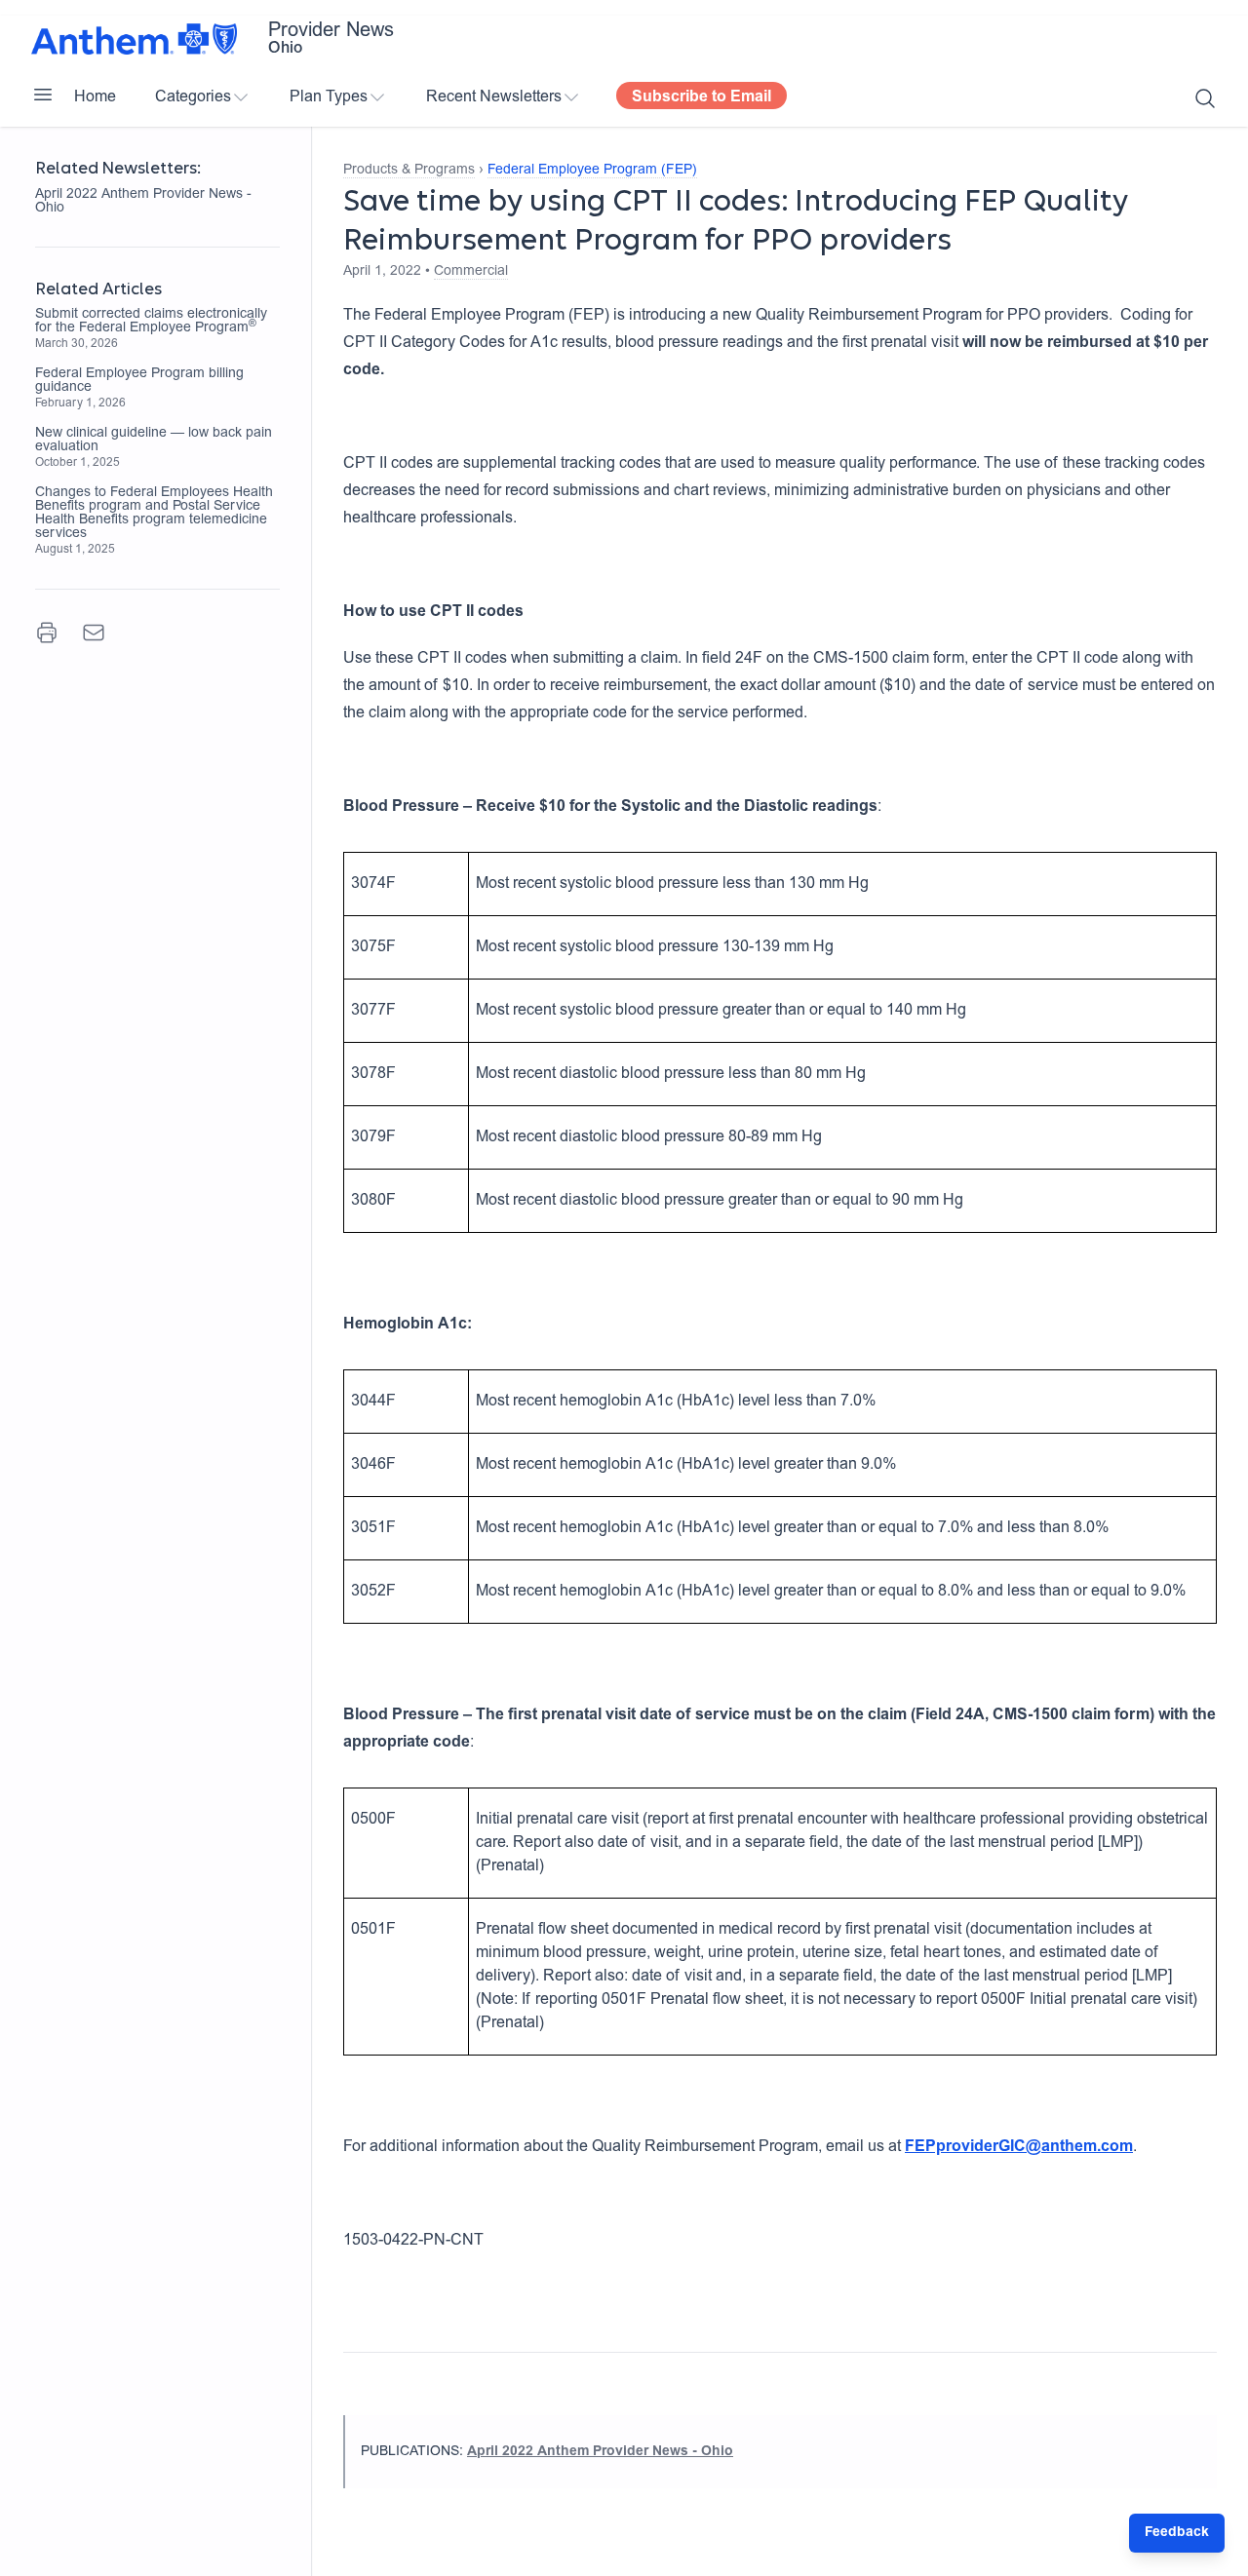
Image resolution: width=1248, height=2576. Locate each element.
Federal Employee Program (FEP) (592, 171)
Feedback (1177, 2533)
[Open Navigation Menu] (43, 95)
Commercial (471, 272)
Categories (193, 97)
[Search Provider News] (1205, 98)
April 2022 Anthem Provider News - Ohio (143, 202)
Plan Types (329, 97)
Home (95, 97)
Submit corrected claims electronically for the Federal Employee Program (151, 322)
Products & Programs (409, 171)
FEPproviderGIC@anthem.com (1019, 2147)
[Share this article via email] (94, 633)
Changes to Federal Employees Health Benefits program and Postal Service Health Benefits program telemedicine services (154, 514)
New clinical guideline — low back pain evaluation (154, 441)
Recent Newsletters (494, 97)
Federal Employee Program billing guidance (139, 381)
